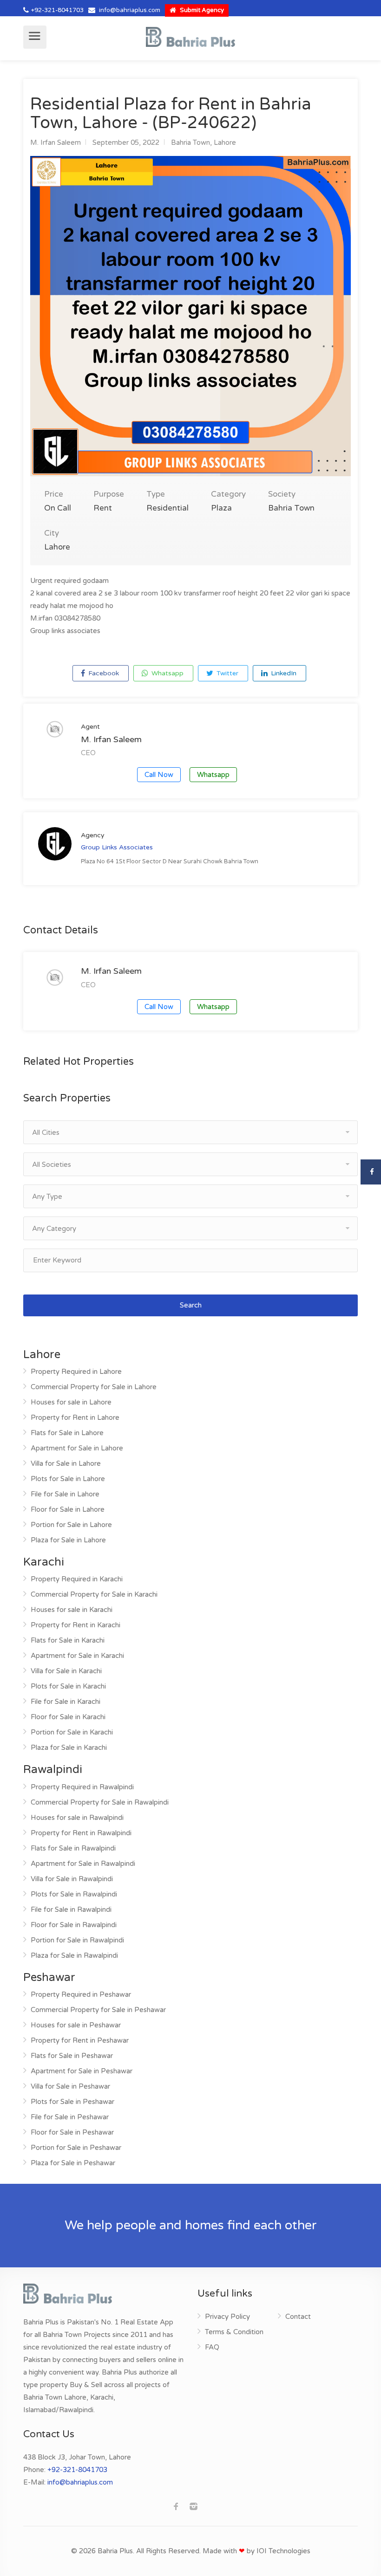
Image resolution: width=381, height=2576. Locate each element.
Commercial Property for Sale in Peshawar (98, 2010)
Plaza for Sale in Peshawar (73, 2163)
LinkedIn (283, 673)
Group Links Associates (117, 847)
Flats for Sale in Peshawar (72, 2056)
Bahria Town (190, 142)
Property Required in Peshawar (81, 1994)
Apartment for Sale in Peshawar (82, 2071)
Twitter (227, 673)
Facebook (103, 673)
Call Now (159, 775)
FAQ (212, 2347)
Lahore (225, 142)
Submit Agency (201, 10)
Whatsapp (167, 673)
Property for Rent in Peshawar (80, 2040)
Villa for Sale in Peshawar (70, 2086)
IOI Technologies (283, 2551)
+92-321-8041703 (57, 10)
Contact (298, 2317)
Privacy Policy (227, 2317)
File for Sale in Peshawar (70, 2117)
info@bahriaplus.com (130, 10)
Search (191, 1305)
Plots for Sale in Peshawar (72, 2102)
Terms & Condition (234, 2332)
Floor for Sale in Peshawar (72, 2132)
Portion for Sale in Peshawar (76, 2148)
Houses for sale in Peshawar (76, 2025)
